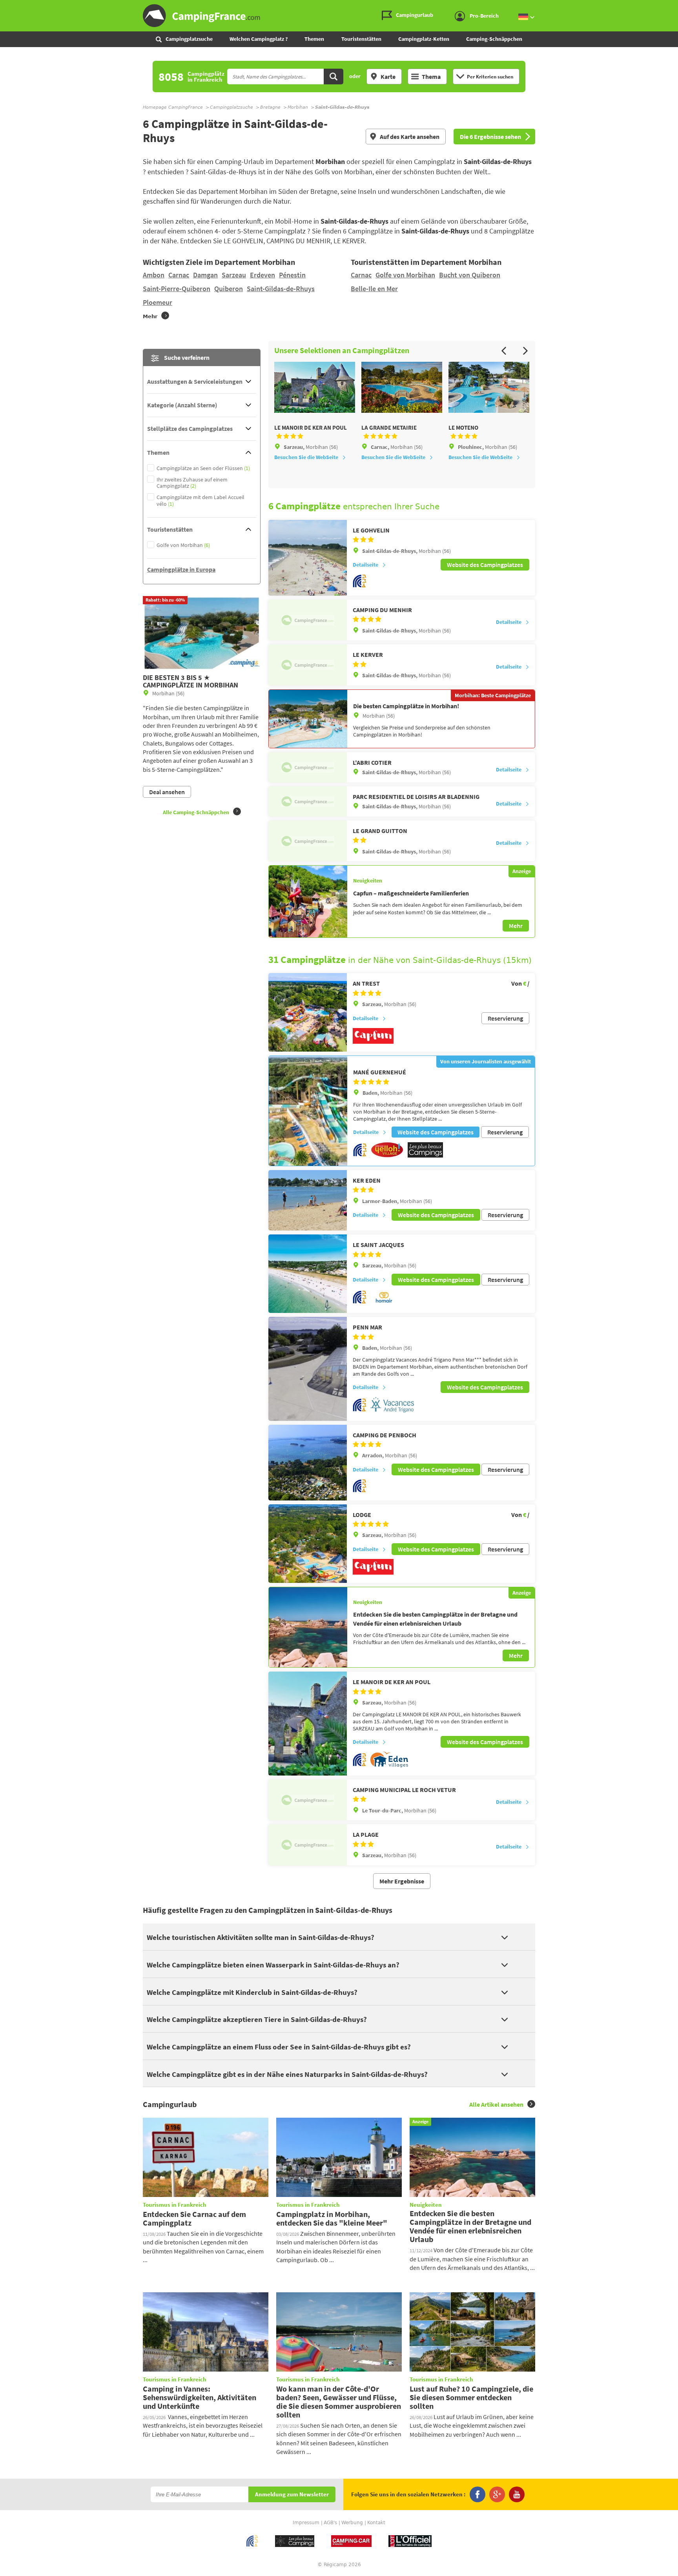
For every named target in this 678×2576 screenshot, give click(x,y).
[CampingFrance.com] (339, 16)
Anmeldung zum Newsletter (292, 2495)
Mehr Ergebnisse (402, 1881)
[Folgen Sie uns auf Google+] (497, 2494)
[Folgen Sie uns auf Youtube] (517, 2494)
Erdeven (262, 275)
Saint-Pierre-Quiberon (177, 289)
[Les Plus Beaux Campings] (425, 1156)
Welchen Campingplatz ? (259, 39)
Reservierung (505, 1018)
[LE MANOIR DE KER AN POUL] (308, 1724)
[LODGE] (308, 1544)
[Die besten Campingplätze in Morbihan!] (308, 719)
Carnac (179, 275)
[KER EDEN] (308, 1200)
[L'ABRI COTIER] (308, 767)
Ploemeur (158, 302)
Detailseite (365, 565)
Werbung (352, 2523)
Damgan (205, 275)
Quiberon (229, 289)
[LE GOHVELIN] (308, 558)
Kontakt (376, 2523)
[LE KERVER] (308, 665)
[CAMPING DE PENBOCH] (308, 1463)
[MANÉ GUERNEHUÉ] (308, 1111)
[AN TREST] (308, 1012)
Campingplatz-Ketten (424, 39)
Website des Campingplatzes (485, 565)
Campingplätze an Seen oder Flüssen (203, 468)
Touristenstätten (361, 39)
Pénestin (292, 275)
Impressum (306, 2523)
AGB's (330, 2523)
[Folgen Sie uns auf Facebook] (478, 2494)
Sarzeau (234, 275)
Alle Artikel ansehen (496, 2104)
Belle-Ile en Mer (374, 289)
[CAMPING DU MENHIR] (308, 620)
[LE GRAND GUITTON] (308, 841)
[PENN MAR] (308, 1369)
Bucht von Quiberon (470, 275)
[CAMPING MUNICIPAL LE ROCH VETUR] (308, 1800)
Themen (314, 39)
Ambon (154, 275)
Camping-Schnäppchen (494, 39)
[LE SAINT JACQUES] (308, 1274)
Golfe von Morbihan (405, 275)
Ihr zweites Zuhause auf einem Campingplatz (192, 483)
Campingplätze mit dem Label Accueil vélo (200, 501)
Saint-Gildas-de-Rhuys (281, 289)
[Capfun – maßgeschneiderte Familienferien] (308, 901)
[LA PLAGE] (308, 1845)
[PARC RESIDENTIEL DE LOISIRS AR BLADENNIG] (308, 801)
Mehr (516, 926)
